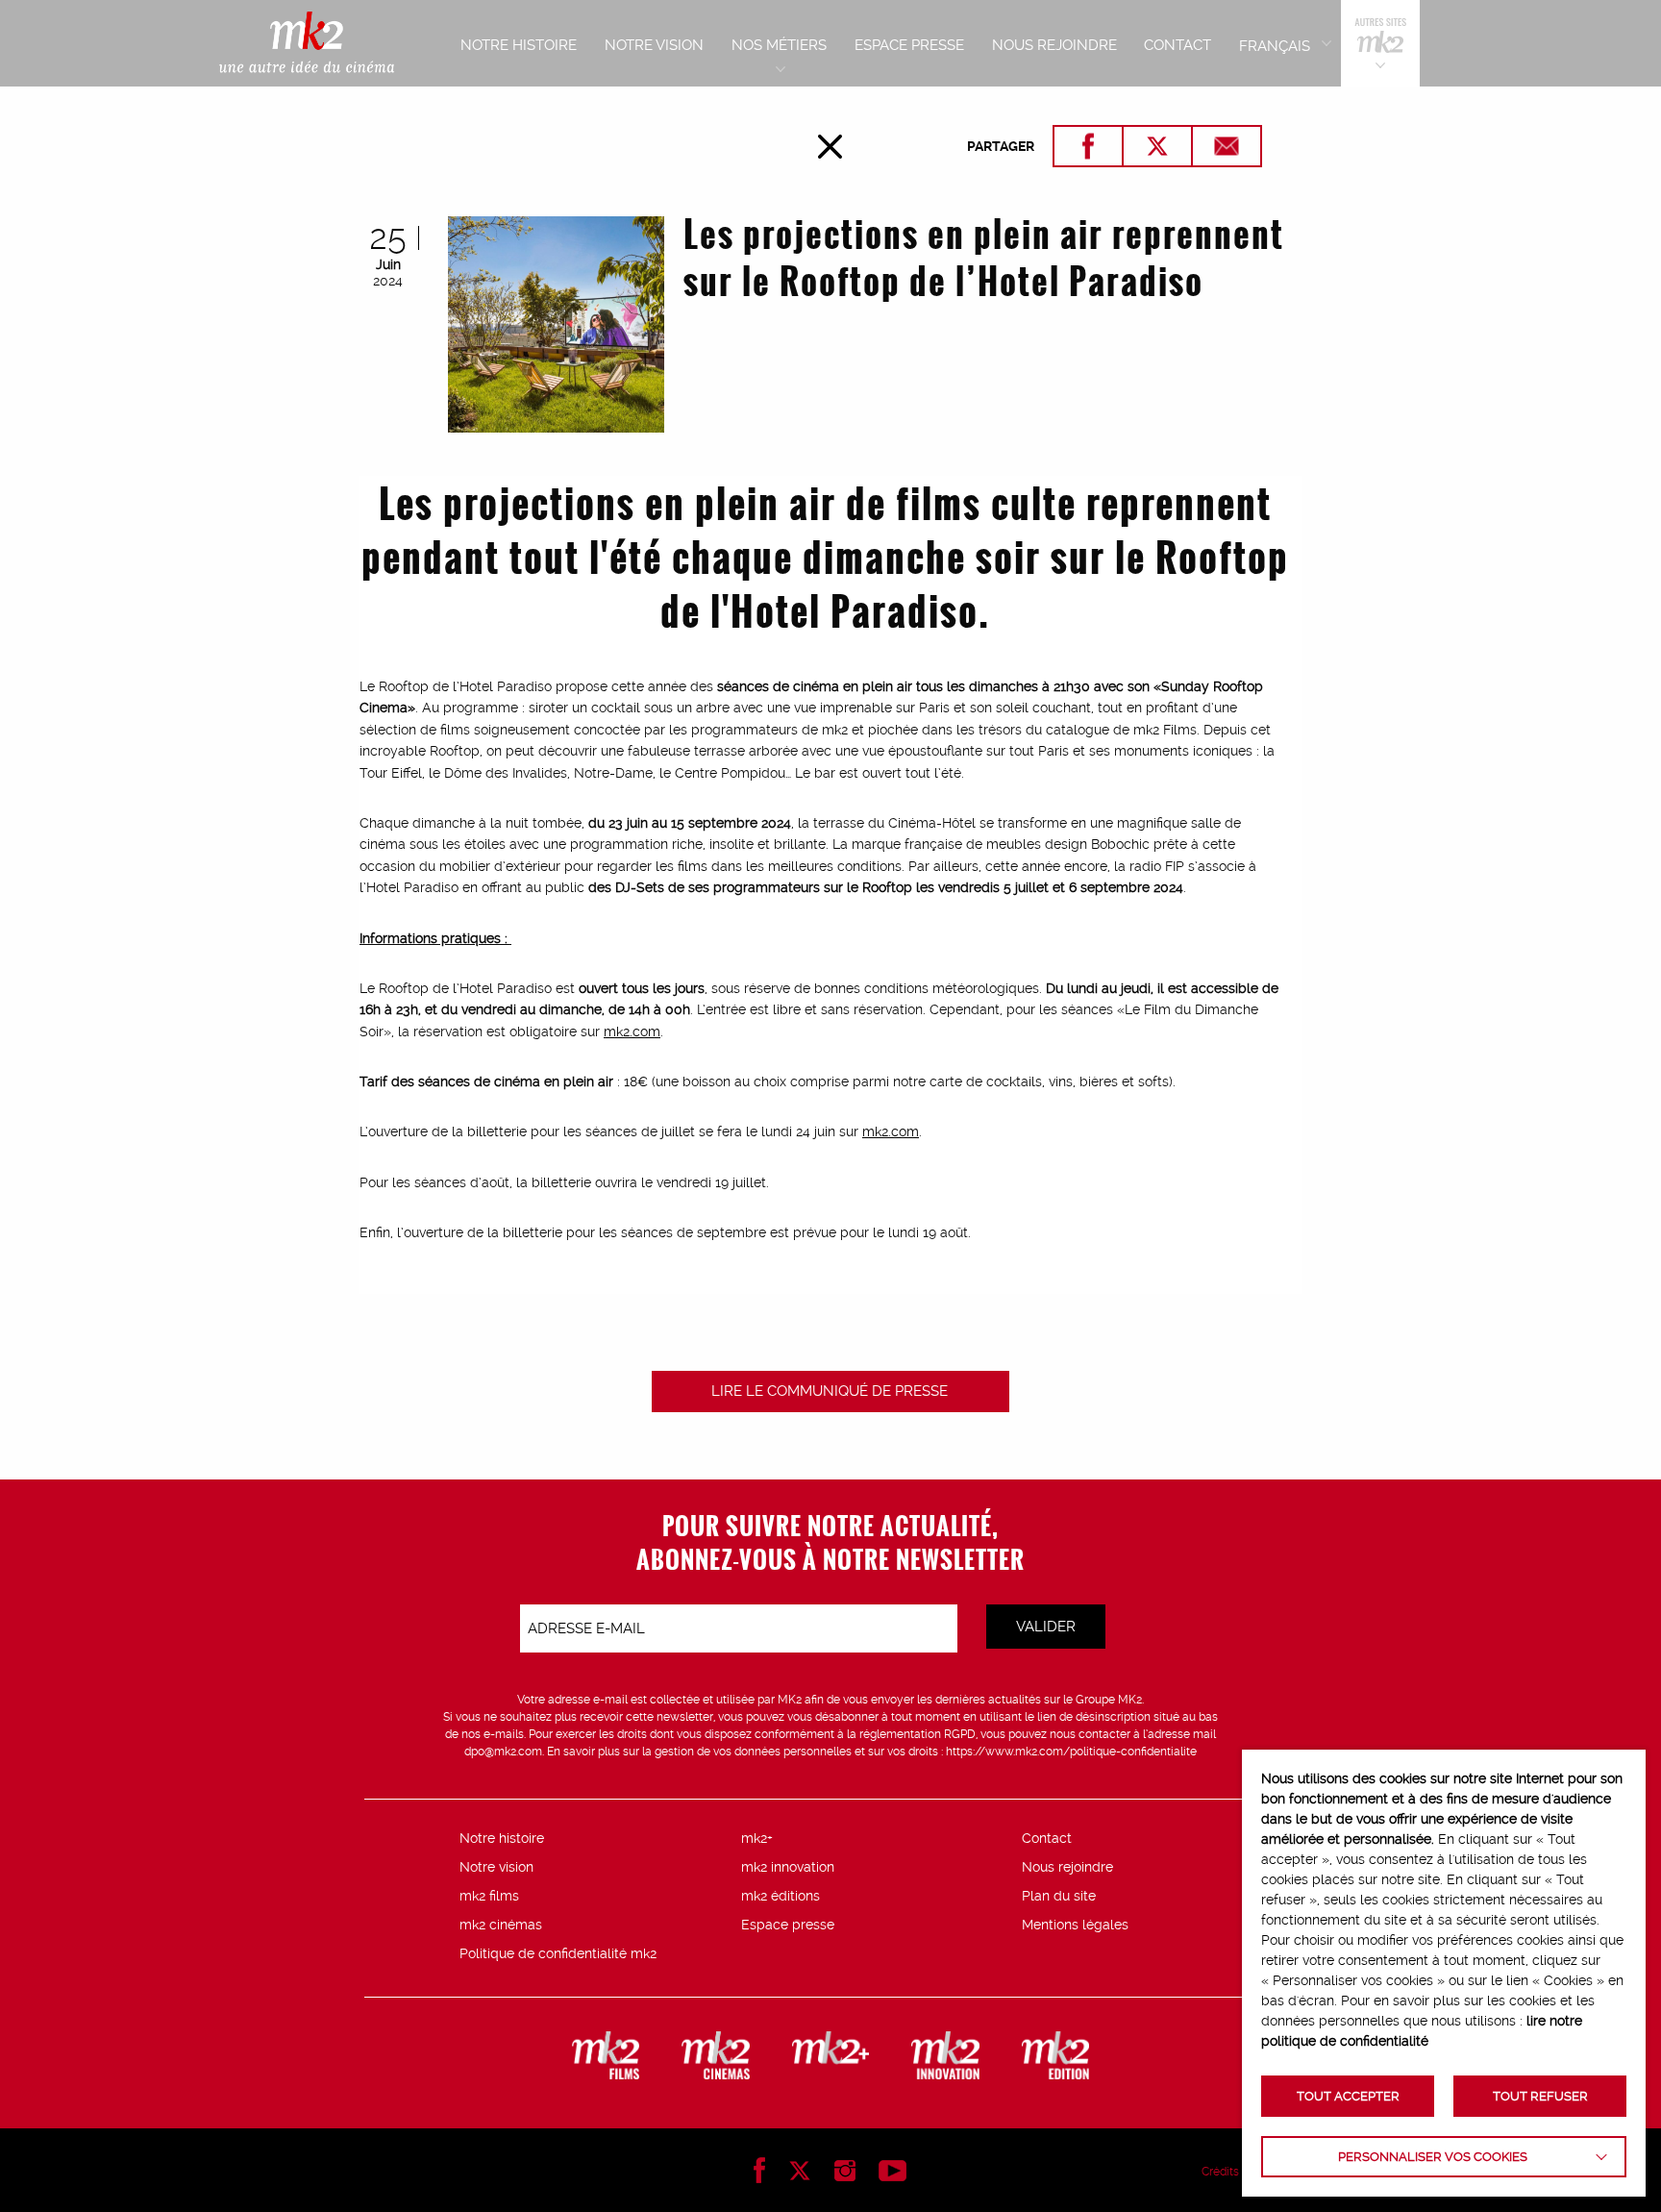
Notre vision (496, 1867)
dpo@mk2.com (503, 1752)
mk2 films (489, 1896)
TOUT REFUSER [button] (1540, 2096)
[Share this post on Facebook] (1088, 146)
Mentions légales (1075, 1925)
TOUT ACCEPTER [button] (1348, 2096)
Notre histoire (502, 1838)
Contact (1047, 1838)
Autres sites (1380, 43)
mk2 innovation (788, 1867)
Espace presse (788, 1925)
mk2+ (757, 1838)
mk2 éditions (781, 1896)
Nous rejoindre (1067, 1867)
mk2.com (632, 1031)
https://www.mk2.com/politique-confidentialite (1071, 1752)
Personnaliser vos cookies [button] (1433, 2157)
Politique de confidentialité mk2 (558, 1953)
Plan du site (1059, 1896)
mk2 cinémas (501, 1925)
